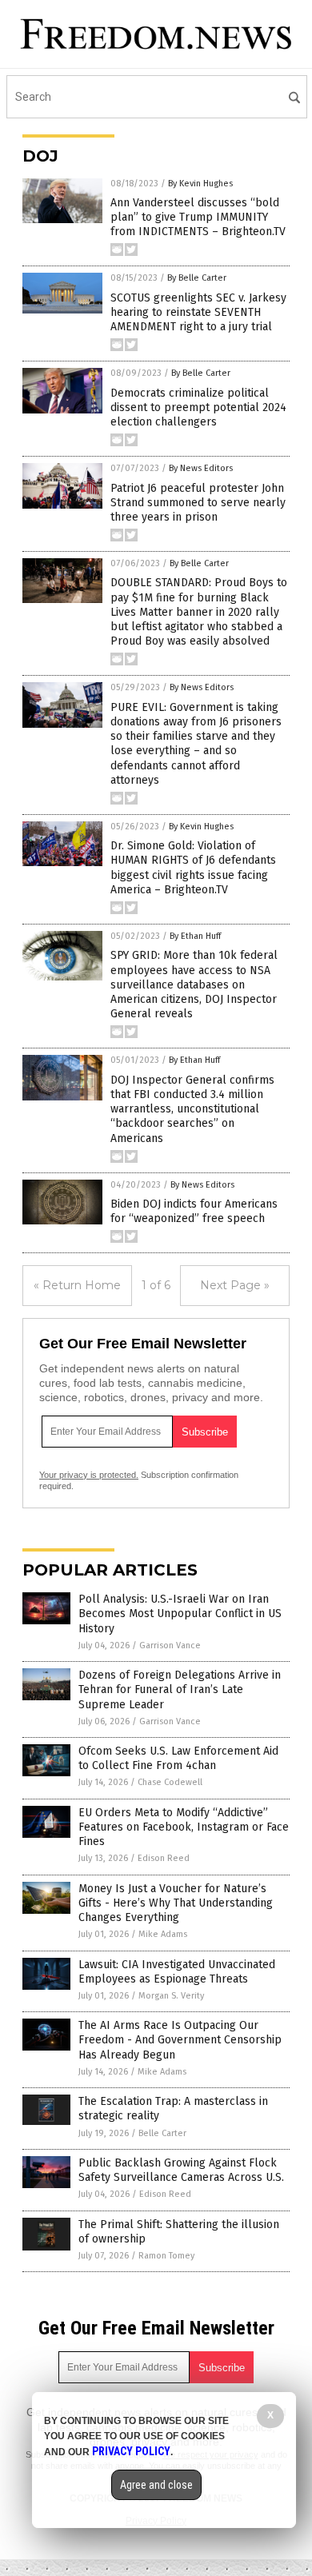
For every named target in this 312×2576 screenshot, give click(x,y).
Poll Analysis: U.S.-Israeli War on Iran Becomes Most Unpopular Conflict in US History (180, 1613)
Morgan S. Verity (171, 1996)
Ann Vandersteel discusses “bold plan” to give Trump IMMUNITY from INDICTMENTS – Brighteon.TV (198, 217)
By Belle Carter (197, 278)
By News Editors (201, 468)
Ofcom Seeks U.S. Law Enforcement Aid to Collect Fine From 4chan (178, 1758)
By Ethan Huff (195, 936)
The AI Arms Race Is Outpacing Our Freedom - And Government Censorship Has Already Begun (180, 2040)
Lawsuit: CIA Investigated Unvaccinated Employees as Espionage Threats (177, 1972)
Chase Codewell (170, 1782)
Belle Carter (162, 2133)
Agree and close (156, 2485)
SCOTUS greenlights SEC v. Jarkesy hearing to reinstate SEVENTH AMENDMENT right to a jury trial (198, 312)
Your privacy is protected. (89, 1475)
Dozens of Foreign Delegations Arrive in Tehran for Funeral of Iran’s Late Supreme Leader (180, 1689)
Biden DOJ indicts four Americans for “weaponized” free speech (194, 1211)
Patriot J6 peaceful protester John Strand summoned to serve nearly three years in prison (198, 503)
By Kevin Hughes (200, 184)
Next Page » (235, 1285)
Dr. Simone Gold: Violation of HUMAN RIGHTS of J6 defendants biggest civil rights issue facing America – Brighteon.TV (193, 868)
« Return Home (77, 1285)
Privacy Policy (131, 2451)
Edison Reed (164, 1858)
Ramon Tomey (166, 2256)
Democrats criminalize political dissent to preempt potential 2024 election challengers (198, 407)
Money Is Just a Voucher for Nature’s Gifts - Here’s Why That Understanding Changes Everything (176, 1903)
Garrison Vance (170, 1645)
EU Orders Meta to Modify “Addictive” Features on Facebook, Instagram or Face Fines (184, 1827)
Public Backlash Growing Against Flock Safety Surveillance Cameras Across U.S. (181, 2170)
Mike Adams (163, 1934)
